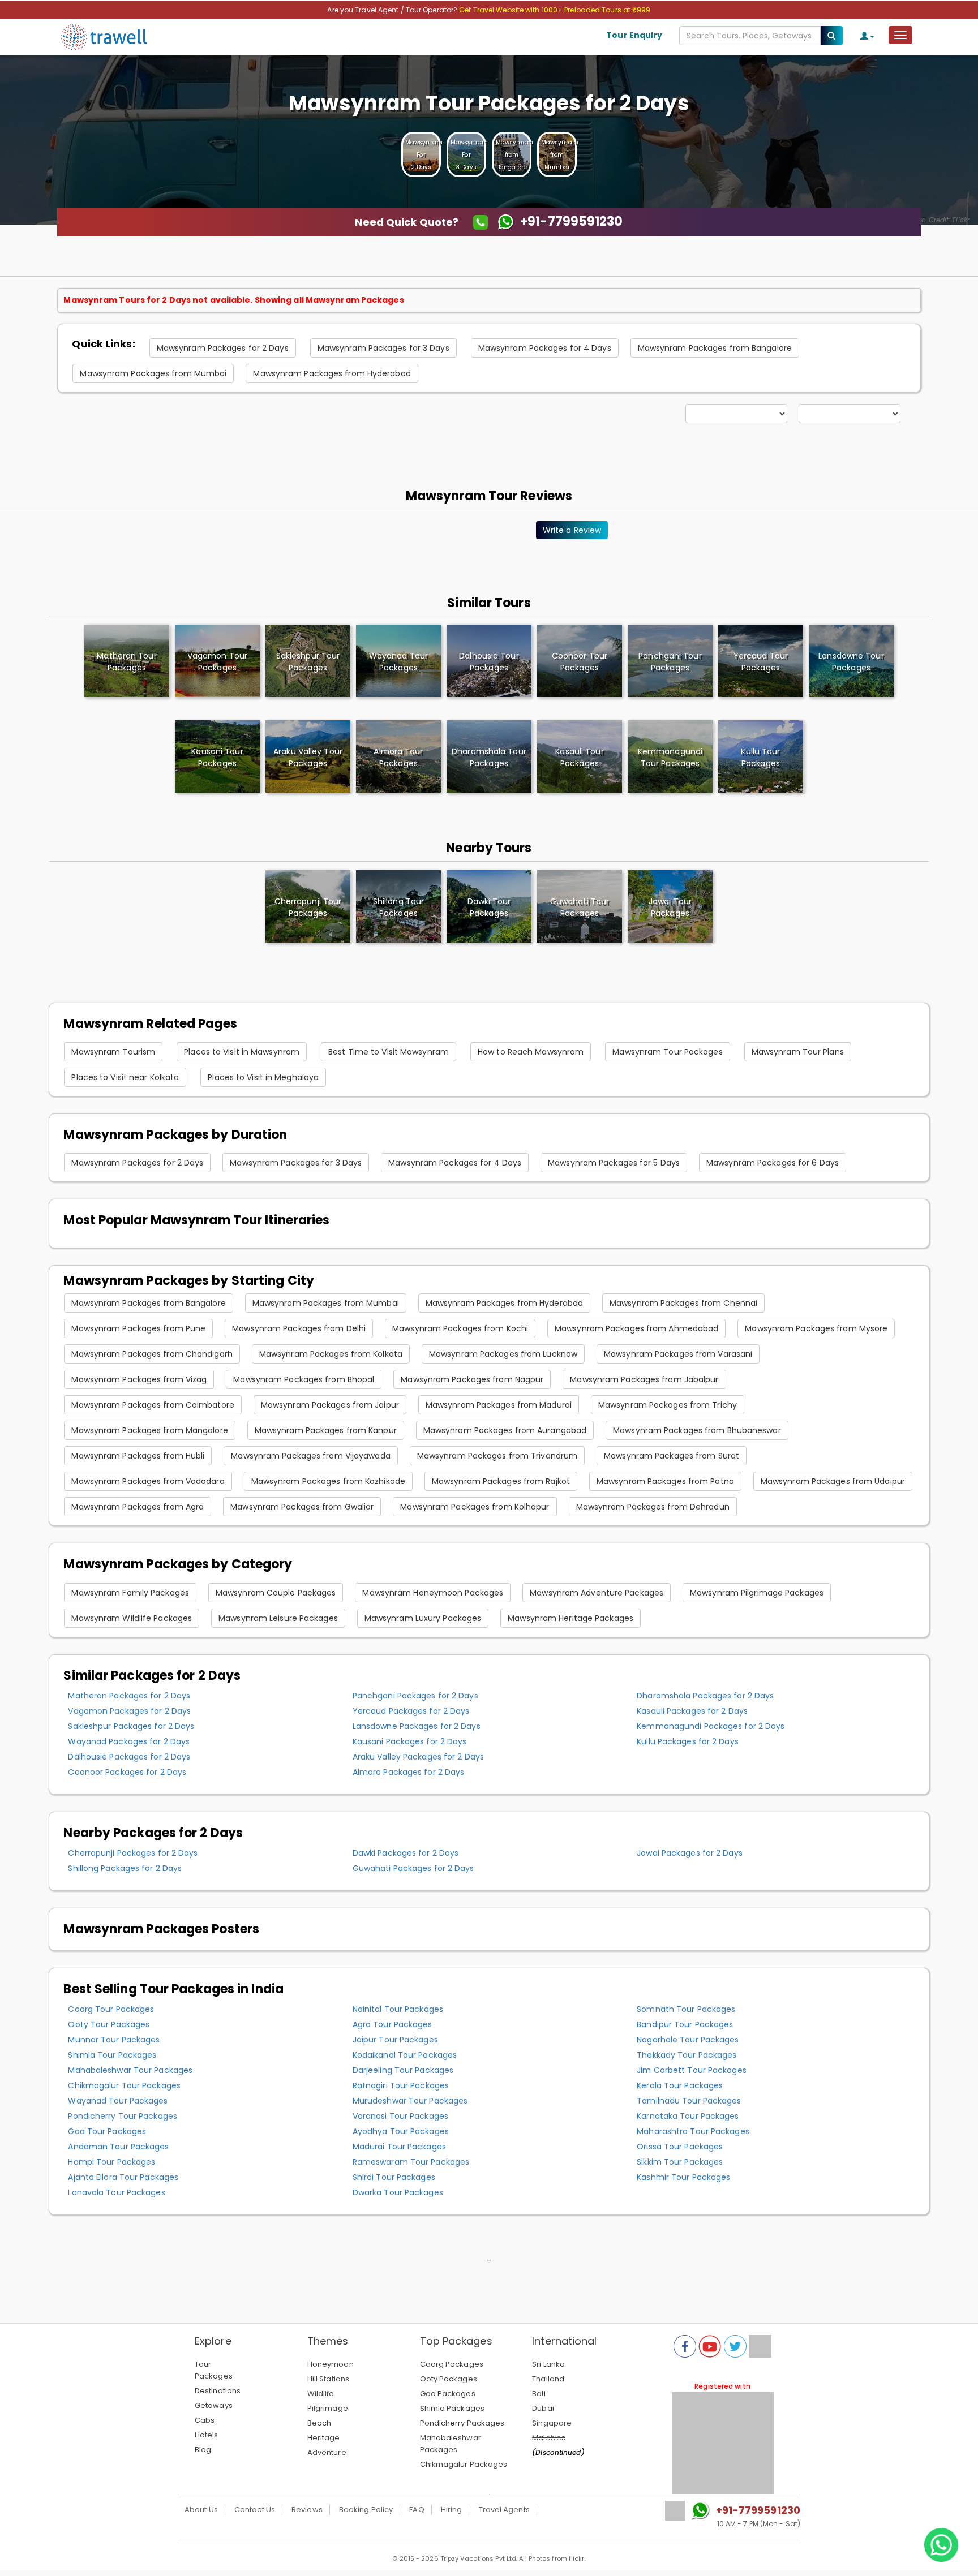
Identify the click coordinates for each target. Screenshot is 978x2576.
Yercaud (761, 662)
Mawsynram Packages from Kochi (460, 1328)
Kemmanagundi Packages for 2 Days (711, 1726)
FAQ (417, 2510)
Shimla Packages (452, 2408)
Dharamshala (489, 757)
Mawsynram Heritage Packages (570, 1618)
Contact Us (255, 2510)
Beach (319, 2423)
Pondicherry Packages (462, 2423)
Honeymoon (331, 2364)
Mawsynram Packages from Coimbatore (153, 1405)
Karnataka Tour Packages (688, 2116)
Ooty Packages (449, 2379)
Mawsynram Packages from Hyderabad (332, 373)
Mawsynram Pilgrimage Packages (757, 1593)
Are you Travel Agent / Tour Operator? (393, 10)
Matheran (126, 662)
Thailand (548, 2379)
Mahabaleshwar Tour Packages (130, 2070)
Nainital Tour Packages (398, 2009)
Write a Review (572, 530)
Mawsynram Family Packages (130, 1593)
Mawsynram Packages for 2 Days (223, 348)
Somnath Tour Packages (686, 2009)
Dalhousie (489, 662)
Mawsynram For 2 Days (424, 155)
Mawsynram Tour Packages (667, 1052)
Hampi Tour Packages (111, 2162)
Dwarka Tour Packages (398, 2192)
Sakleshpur (308, 662)
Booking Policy (366, 2510)
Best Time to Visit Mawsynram (389, 1052)
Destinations (218, 2391)
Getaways (214, 2405)
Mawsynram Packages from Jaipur (330, 1405)
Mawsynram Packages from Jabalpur (644, 1379)
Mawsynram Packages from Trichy (668, 1405)
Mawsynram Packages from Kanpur (326, 1430)
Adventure (327, 2452)
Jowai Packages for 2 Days (690, 1853)
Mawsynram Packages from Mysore (816, 1328)
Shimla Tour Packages (112, 2055)
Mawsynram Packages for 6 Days (773, 1163)
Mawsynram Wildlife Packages (132, 1618)
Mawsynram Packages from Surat (672, 1456)
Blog (203, 2450)
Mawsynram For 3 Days (469, 155)
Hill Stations (328, 2379)
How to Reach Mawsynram (531, 1052)
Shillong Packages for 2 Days (125, 1868)
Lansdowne (851, 662)
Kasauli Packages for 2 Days (692, 1711)
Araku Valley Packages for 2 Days (418, 1757)
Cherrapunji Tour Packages (308, 907)
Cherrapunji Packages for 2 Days (133, 1853)
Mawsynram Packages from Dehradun (653, 1507)
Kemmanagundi (670, 757)
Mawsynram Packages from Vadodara (148, 1481)
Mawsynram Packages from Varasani (678, 1354)
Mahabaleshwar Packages (451, 2444)
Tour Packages (214, 2370)
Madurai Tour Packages (399, 2147)
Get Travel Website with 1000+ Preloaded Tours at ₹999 (555, 10)
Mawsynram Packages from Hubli (138, 1456)
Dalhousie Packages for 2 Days (129, 1757)
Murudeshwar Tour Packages (410, 2101)
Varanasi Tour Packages (400, 2116)
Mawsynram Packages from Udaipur (833, 1481)
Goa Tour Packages (107, 2131)
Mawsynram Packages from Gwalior (302, 1507)
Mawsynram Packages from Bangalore (715, 348)
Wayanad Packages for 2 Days (129, 1741)
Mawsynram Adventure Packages (597, 1593)
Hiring (452, 2510)
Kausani (217, 757)
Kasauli (579, 757)
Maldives (549, 2438)
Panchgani (670, 662)
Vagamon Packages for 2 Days (129, 1711)
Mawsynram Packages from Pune (138, 1328)
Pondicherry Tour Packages (123, 2116)
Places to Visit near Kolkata (125, 1077)
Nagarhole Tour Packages (688, 2040)
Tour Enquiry (634, 35)
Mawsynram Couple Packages (276, 1593)
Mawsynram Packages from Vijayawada (310, 1456)
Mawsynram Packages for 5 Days (614, 1163)
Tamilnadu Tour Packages (689, 2101)
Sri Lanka (548, 2364)
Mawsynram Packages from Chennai (683, 1303)
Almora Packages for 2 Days (409, 1772)
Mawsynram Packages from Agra (138, 1507)
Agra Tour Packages (393, 2024)
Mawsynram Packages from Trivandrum (497, 1456)
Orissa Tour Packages (680, 2147)
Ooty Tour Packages (109, 2024)
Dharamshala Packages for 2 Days (705, 1696)
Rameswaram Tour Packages (411, 2162)
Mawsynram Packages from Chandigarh (152, 1354)
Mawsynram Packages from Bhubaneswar (697, 1430)
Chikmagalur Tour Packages (124, 2085)
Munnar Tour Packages (114, 2040)
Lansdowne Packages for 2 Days (417, 1726)
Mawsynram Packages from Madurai (499, 1405)
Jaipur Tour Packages (395, 2040)
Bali (539, 2394)
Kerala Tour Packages (680, 2085)
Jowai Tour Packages (670, 907)
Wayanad (398, 662)
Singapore (552, 2423)
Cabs (205, 2420)
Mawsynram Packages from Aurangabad (505, 1430)
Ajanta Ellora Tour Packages (123, 2177)
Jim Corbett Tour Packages (692, 2070)
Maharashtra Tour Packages (693, 2131)
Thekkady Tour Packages (687, 2055)
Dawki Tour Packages (489, 907)
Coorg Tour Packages (111, 2009)
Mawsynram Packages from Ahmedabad (636, 1328)
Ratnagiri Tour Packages (401, 2085)
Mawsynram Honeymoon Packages (433, 1593)
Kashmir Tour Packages (683, 2177)
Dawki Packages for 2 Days (406, 1853)
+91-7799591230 (758, 2510)
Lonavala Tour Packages (116, 2192)
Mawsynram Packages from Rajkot (501, 1481)
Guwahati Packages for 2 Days (413, 1868)
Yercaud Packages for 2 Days (411, 1711)
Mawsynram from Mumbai (560, 155)
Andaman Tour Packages (118, 2147)
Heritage (324, 2438)
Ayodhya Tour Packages (401, 2131)
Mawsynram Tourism (113, 1052)
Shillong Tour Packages (398, 907)
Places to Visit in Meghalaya (263, 1077)
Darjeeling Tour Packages (403, 2070)
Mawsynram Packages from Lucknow (503, 1354)
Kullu (760, 757)
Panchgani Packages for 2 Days (415, 1696)
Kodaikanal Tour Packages (405, 2055)
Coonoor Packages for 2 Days (127, 1772)
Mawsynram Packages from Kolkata (331, 1354)
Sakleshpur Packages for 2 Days (131, 1726)
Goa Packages (448, 2394)
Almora (398, 757)
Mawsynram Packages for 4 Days (545, 348)
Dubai (543, 2408)
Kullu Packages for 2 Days (688, 1741)
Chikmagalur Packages (464, 2464)
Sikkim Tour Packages (680, 2162)
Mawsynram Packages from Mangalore (149, 1430)
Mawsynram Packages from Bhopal (304, 1379)
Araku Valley (308, 757)
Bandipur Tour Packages (685, 2024)
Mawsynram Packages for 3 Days (383, 348)
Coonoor (580, 662)
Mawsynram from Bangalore (514, 155)
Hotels (207, 2435)
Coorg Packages (452, 2364)
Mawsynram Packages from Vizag (139, 1379)
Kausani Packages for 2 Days (410, 1741)
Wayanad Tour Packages (118, 2101)
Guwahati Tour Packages (580, 907)
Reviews (307, 2510)
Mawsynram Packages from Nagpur (472, 1379)
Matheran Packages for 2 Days (129, 1696)
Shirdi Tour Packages (394, 2177)
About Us (201, 2510)
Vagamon (217, 662)
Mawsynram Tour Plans (798, 1052)
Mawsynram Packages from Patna (665, 1481)
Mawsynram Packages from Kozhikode (328, 1481)
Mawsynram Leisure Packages (278, 1618)
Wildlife (321, 2394)
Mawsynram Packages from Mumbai (153, 373)
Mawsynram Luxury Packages (423, 1618)
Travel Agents (504, 2510)
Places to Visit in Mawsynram (242, 1052)
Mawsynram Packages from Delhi (299, 1328)
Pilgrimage (328, 2408)
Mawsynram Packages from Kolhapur (475, 1507)
